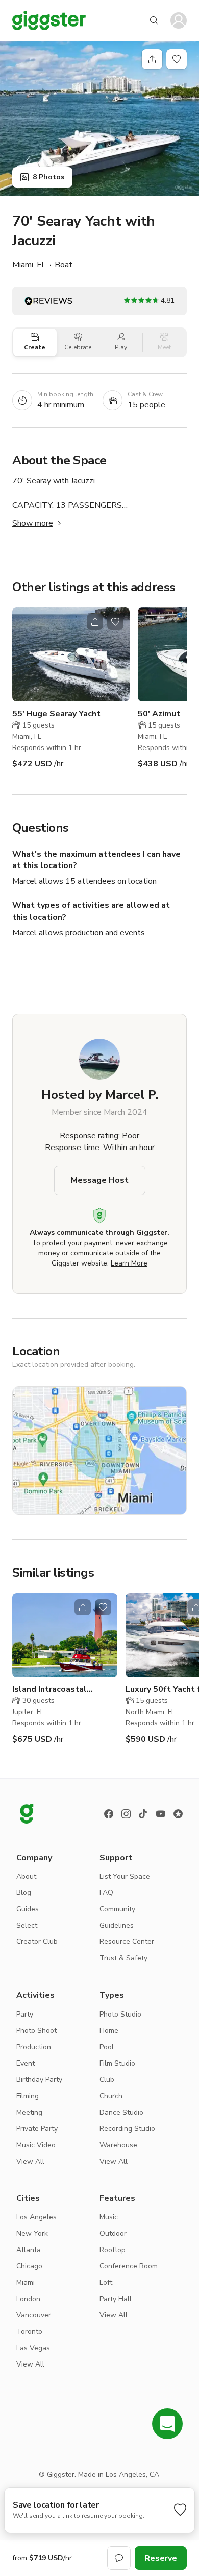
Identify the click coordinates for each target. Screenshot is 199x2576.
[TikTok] (143, 1814)
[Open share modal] (95, 622)
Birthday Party (39, 2080)
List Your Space (125, 1876)
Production (34, 2047)
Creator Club (37, 1942)
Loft (106, 2282)
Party (25, 2014)
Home (109, 2031)
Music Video (36, 2145)
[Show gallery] (99, 118)
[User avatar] (179, 20)
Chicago (29, 2266)
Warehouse (118, 2145)
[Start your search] (154, 20)
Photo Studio (120, 2014)
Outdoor (113, 2233)
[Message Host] (119, 2558)
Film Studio (117, 2063)
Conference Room (129, 2266)
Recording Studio (127, 2129)
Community (117, 1909)
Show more (33, 523)
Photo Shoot (36, 2031)
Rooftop (113, 2250)
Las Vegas (33, 2348)
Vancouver (34, 2315)
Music (109, 2217)
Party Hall (116, 2299)
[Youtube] (161, 1814)
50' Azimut (159, 714)
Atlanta (29, 2250)
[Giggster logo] (27, 1814)
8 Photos (48, 177)
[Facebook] (109, 1814)
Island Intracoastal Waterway (49, 1689)
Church (111, 2096)
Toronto (29, 2332)
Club (107, 2080)
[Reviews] (178, 1814)
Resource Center (127, 1942)
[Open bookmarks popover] (177, 59)
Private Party (37, 2129)
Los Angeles (36, 2217)
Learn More (129, 1263)
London (28, 2299)
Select (27, 1925)
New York (32, 2233)
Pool (107, 2047)
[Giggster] (49, 20)
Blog (24, 1893)
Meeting (29, 2112)
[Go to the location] (71, 654)
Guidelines (117, 1925)
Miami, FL (29, 265)
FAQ (106, 1893)
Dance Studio (121, 2112)
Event (26, 2063)
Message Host (100, 1180)
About (26, 1876)
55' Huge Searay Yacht (56, 714)
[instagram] (126, 1814)
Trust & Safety (123, 1958)
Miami (26, 2282)
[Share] (152, 59)
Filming (28, 2096)
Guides (28, 1909)
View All (30, 2161)
